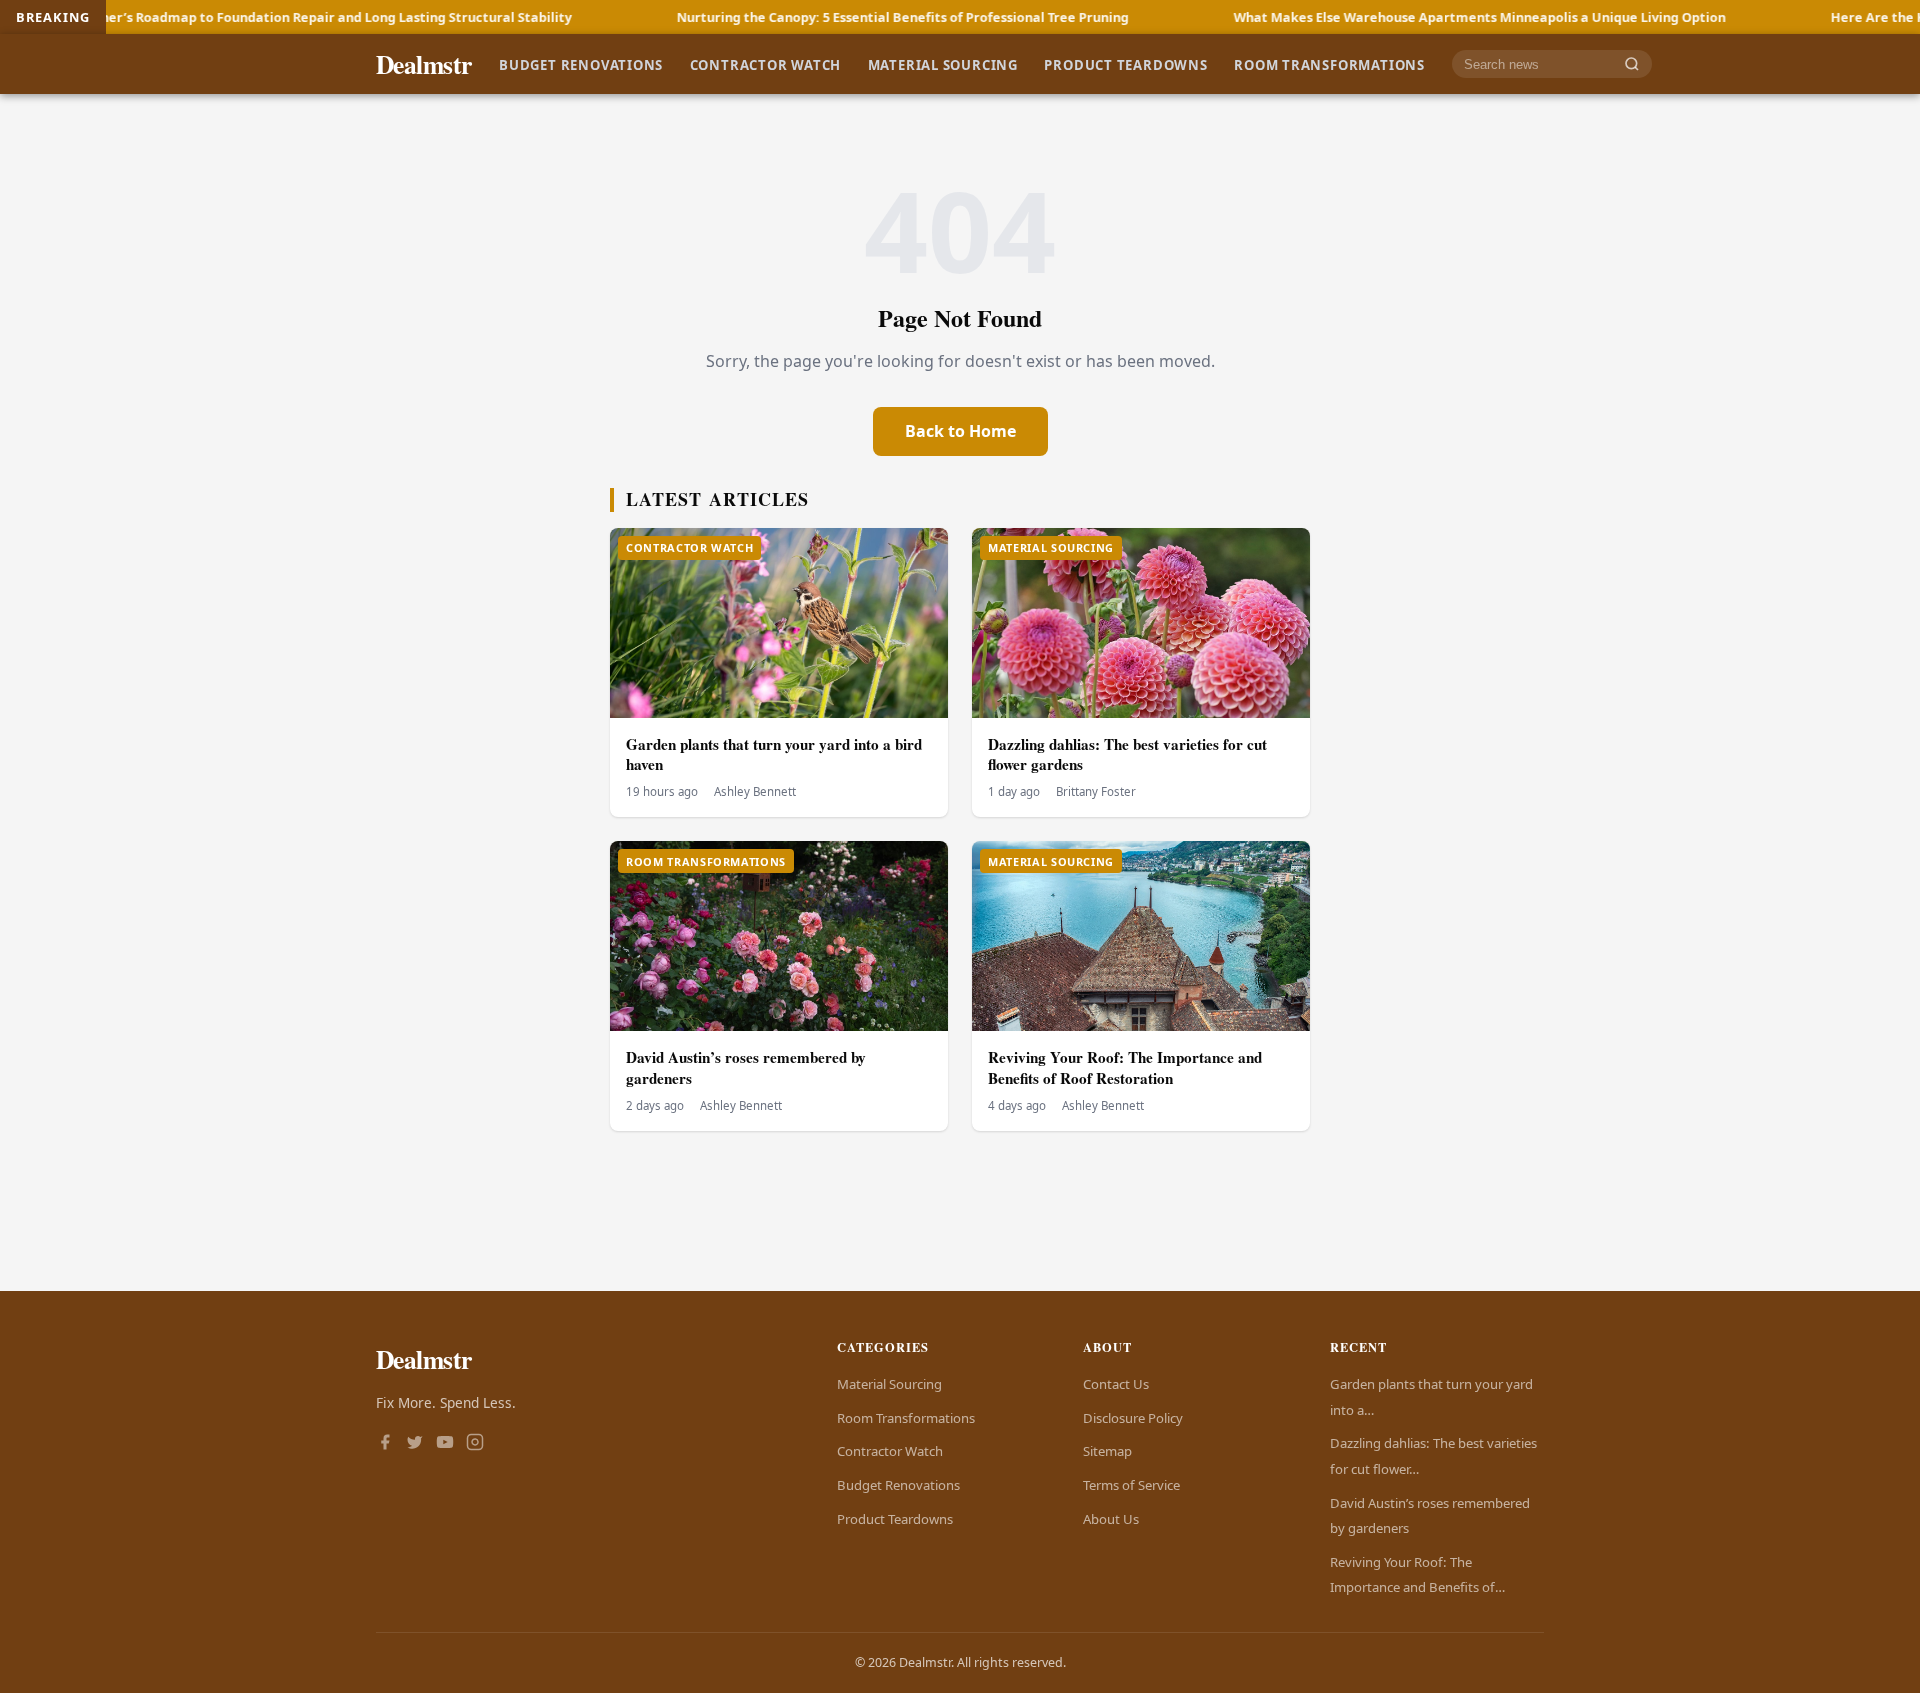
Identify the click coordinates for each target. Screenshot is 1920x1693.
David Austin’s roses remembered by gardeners (746, 1067)
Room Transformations (1329, 64)
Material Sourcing (943, 64)
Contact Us (1116, 1384)
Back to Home (960, 431)
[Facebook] (385, 1444)
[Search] (1632, 64)
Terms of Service (1131, 1485)
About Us (1111, 1519)
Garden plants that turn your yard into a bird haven (774, 754)
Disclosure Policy (1133, 1418)
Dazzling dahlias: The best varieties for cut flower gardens (1127, 754)
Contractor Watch (766, 64)
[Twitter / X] (415, 1444)
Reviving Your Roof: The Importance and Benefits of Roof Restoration (1125, 1067)
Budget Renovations (581, 64)
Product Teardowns (1125, 64)
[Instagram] (475, 1444)
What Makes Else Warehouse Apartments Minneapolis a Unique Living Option (1368, 17)
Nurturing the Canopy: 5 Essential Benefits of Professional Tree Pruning (791, 17)
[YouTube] (445, 1444)
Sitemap (1107, 1451)
